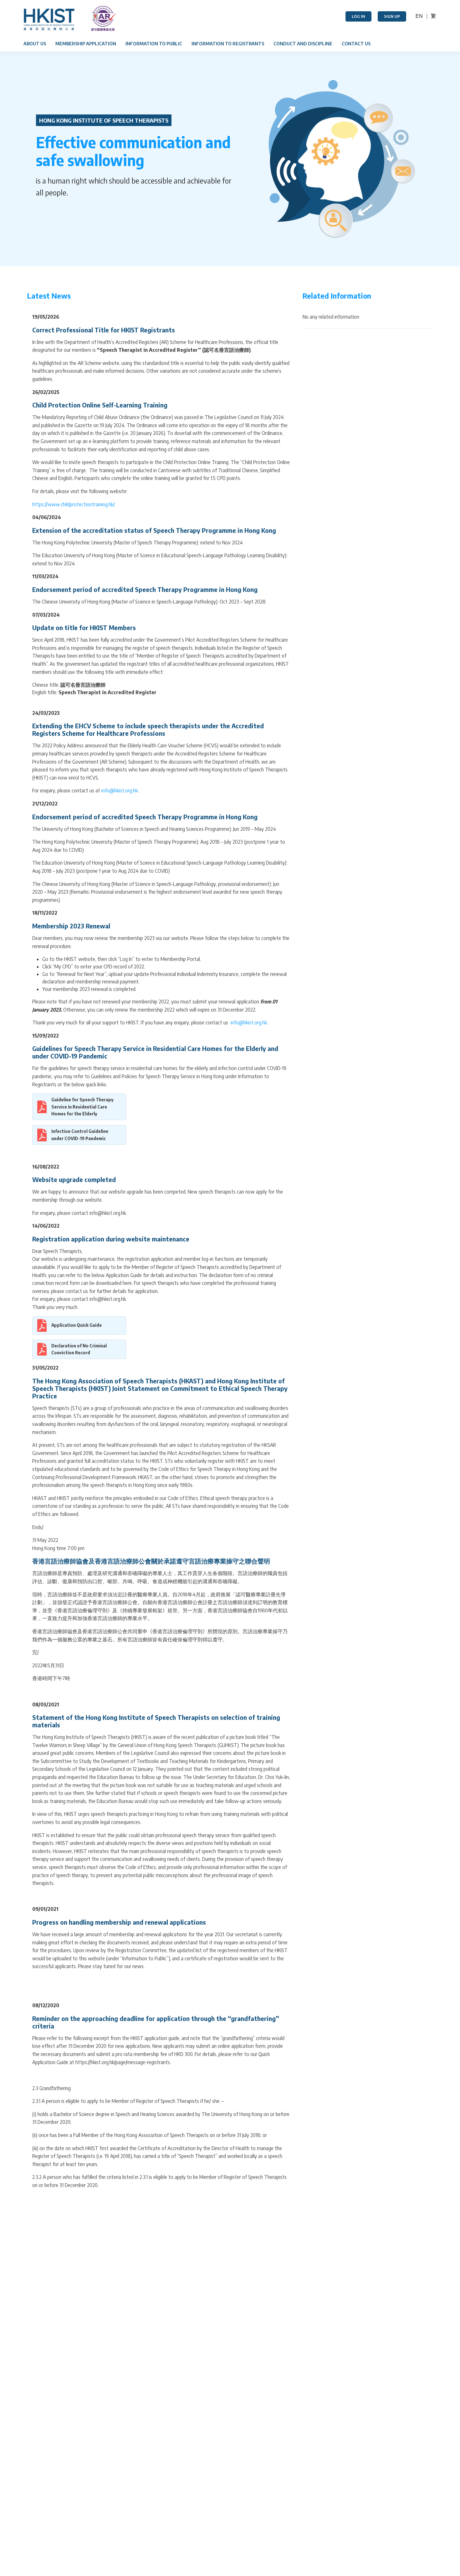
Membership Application (86, 43)
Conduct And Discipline (303, 43)
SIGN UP (392, 16)
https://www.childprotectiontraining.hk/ (74, 504)
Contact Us (356, 43)
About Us (35, 43)
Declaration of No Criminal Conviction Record (79, 1349)
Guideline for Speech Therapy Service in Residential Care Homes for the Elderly (82, 1107)
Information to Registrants (228, 43)
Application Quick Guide (77, 1325)
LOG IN (358, 16)
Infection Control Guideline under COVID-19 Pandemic (80, 1135)
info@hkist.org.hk (120, 790)
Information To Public (154, 43)
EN (419, 16)
